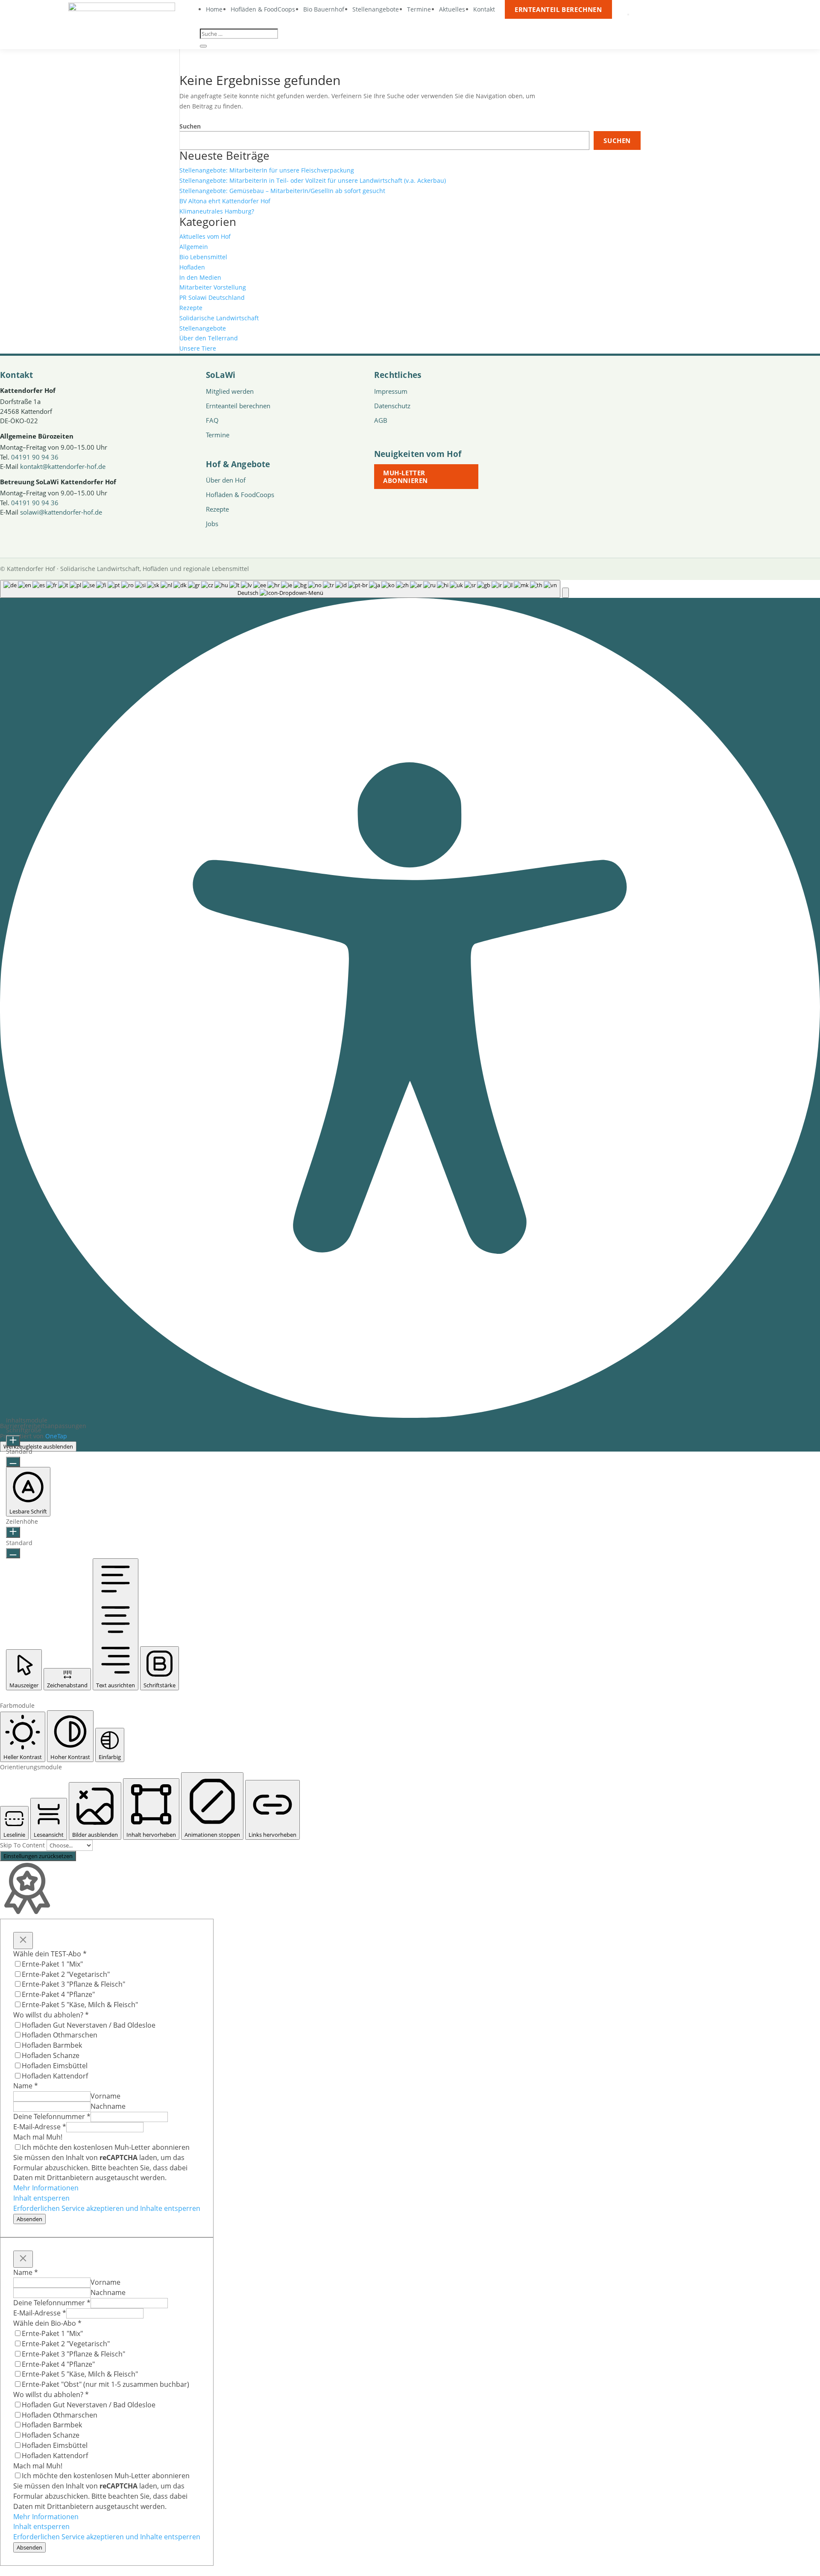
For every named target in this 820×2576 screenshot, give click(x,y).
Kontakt (484, 9)
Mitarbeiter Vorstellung (213, 287)
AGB (381, 420)
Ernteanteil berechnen (558, 9)
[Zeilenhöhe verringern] (13, 1553)
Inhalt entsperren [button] (41, 2198)
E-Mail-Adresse (40, 2127)
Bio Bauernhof (324, 9)
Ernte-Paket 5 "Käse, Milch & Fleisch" (80, 2005)
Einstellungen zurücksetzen (38, 1856)
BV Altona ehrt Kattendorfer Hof (225, 201)
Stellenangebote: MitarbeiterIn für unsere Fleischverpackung (267, 170)
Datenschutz (392, 406)
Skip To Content (23, 1845)
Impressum (391, 391)
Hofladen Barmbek (52, 2045)
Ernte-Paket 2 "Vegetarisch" (66, 1974)
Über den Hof (226, 480)
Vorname (105, 2096)
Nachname (108, 2106)
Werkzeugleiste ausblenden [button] (38, 1446)
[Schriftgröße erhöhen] (13, 1441)
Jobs (212, 524)
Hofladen (192, 267)
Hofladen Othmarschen (60, 2035)
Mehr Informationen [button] (46, 2188)
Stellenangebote (376, 9)
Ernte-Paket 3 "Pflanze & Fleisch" (73, 1984)
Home (214, 9)
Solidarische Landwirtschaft (219, 318)
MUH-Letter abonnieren (406, 477)
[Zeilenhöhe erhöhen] (13, 1532)
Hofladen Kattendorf (55, 2076)
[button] (565, 593)
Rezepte (191, 308)
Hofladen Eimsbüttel (55, 2066)
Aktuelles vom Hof (205, 236)
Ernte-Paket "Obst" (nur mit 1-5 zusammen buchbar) (105, 2384)
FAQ (212, 420)
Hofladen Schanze (51, 2055)
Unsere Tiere (198, 348)
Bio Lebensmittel (203, 257)
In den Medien (200, 277)
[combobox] (280, 589)
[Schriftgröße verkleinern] (13, 1462)
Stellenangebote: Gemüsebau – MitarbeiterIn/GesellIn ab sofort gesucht (282, 191)
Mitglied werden (230, 391)
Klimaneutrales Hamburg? (217, 211)
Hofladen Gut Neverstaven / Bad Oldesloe (89, 2025)
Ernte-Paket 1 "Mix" (52, 1964)
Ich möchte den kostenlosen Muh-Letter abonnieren (106, 2147)
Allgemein (194, 247)
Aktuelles (452, 9)
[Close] (23, 1941)
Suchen (190, 126)
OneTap (56, 1436)
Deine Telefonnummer (52, 2116)
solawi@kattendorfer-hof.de (61, 512)
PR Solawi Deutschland (212, 297)
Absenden (29, 2219)
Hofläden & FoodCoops (263, 9)
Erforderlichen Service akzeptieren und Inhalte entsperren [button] (107, 2208)
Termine (419, 9)
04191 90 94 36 (35, 457)
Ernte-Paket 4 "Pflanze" (58, 1994)
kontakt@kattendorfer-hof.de (63, 466)
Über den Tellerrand (209, 338)
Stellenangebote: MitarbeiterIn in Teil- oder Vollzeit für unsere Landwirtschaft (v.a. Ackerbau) (313, 180)
